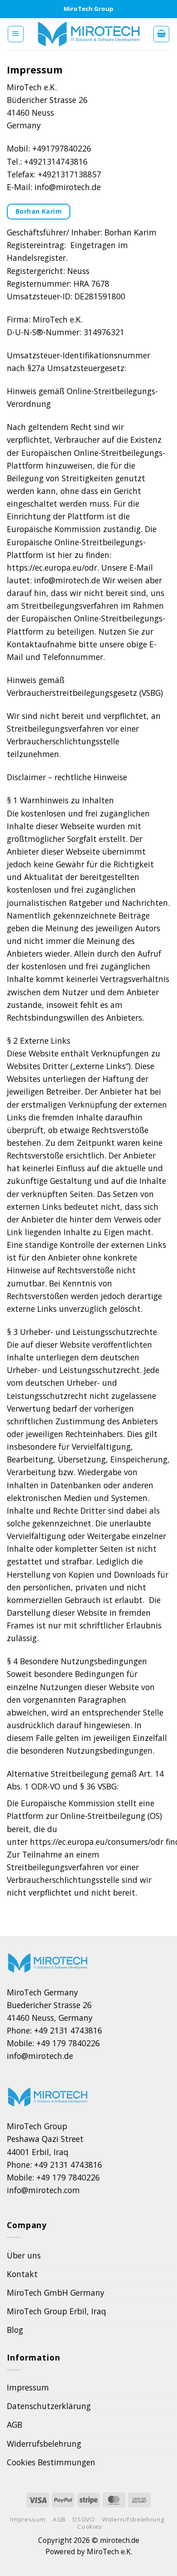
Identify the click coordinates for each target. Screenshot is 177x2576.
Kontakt (22, 2274)
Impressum (28, 2387)
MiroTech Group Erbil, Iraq (57, 2311)
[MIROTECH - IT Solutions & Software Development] (89, 34)
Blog (15, 2330)
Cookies (90, 2527)
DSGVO (84, 2519)
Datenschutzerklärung (49, 2406)
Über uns (24, 2255)
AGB (15, 2424)
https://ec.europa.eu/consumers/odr (97, 1842)
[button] (16, 34)
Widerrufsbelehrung (44, 2444)
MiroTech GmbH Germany (56, 2292)
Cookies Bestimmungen (51, 2462)
